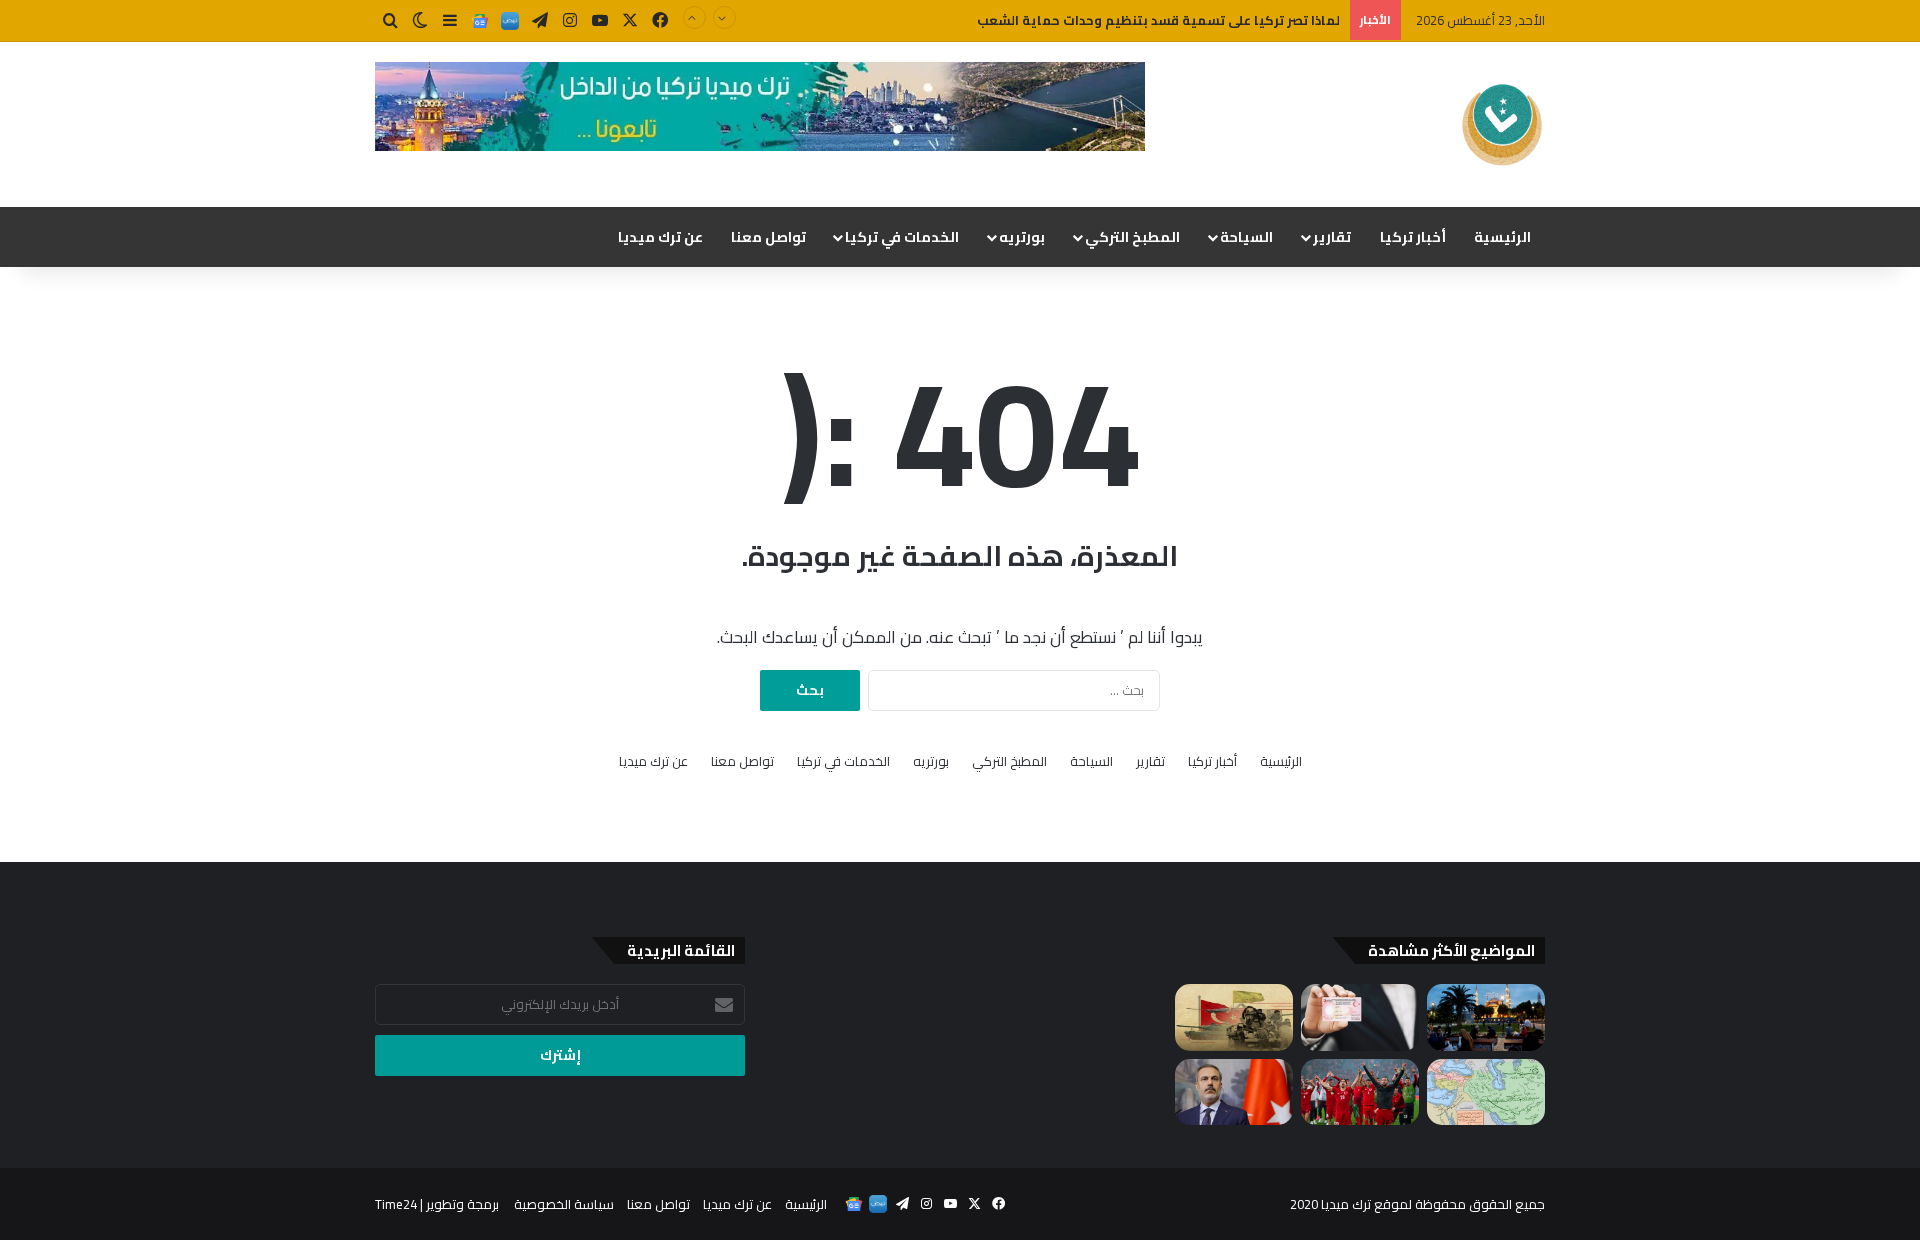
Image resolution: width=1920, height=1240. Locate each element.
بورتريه (1022, 237)
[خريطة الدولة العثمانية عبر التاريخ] (1486, 1092)
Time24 (396, 1204)
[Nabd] (510, 21)
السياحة (1246, 237)
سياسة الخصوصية (564, 1204)
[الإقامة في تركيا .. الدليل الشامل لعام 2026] (1360, 1017)
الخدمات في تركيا (902, 237)
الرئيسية (1502, 237)
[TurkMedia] (1502, 124)
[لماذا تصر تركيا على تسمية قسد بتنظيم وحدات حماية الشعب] (1234, 1017)
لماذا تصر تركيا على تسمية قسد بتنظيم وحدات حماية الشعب (1158, 20)
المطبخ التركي (1132, 237)
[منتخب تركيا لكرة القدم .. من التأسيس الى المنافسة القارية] (1360, 1092)
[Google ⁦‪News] (480, 21)
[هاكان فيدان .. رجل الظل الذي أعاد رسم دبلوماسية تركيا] (1234, 1092)
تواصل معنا (768, 237)
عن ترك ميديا (660, 237)
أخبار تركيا (1413, 237)
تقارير (1332, 237)
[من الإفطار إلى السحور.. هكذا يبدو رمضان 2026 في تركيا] (1486, 1017)
